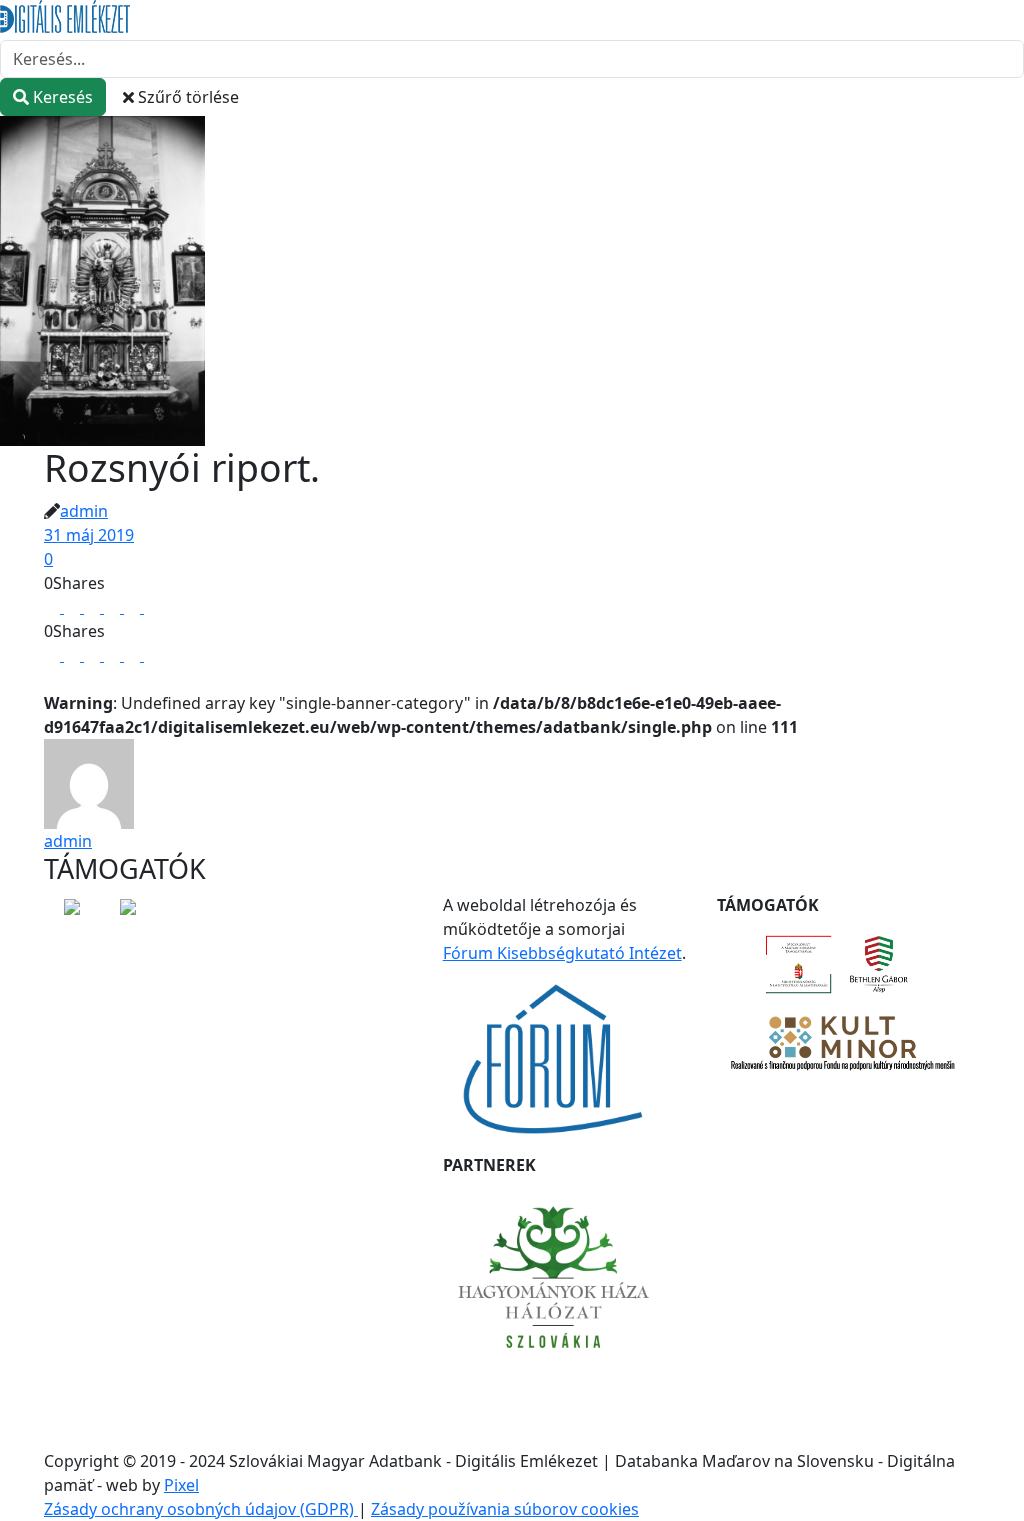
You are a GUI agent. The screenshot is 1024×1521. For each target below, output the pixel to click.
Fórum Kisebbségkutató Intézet (562, 953)
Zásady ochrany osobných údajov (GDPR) (201, 1509)
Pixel (181, 1485)
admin (84, 511)
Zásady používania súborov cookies (505, 1509)
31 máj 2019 (89, 535)
